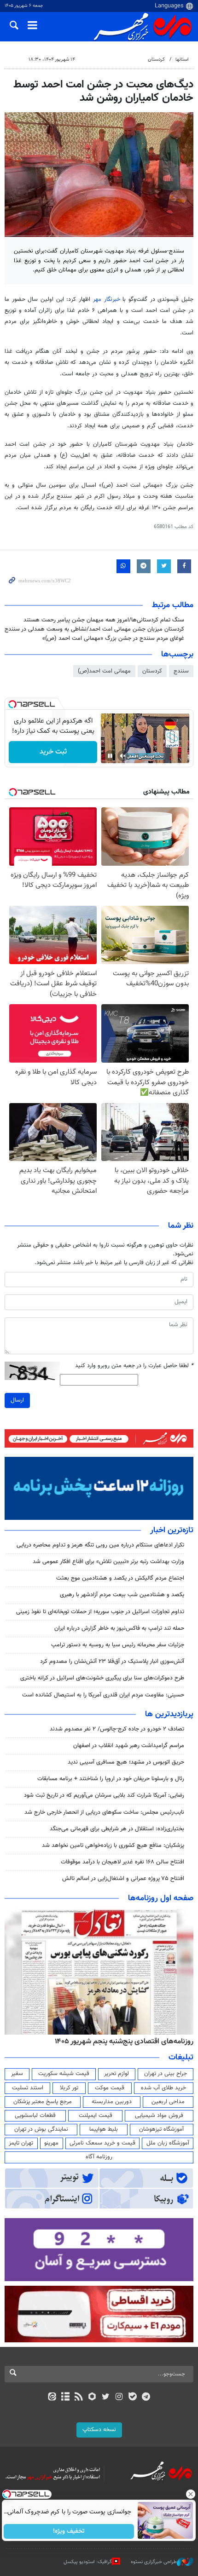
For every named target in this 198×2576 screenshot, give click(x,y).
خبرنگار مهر (108, 299)
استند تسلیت (28, 2088)
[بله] (132, 2398)
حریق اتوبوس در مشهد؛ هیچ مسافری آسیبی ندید (125, 1762)
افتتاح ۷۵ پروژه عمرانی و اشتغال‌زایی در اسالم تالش (123, 1879)
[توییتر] (106, 2398)
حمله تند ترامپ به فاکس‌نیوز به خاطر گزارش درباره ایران (119, 1628)
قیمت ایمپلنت (96, 2116)
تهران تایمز (21, 2143)
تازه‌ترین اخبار (172, 1530)
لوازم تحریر (116, 2074)
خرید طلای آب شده (163, 2088)
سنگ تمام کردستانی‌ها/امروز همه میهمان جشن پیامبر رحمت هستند (104, 620)
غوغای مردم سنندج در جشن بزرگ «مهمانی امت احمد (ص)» (113, 638)
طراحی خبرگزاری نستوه (154, 2562)
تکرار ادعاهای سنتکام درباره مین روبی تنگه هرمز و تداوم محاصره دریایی (100, 1545)
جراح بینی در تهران (166, 2074)
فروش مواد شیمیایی (159, 2116)
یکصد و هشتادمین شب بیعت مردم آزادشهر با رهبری (122, 1595)
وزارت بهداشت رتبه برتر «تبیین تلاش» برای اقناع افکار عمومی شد (108, 1562)
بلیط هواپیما (104, 2129)
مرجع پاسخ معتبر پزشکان (43, 2102)
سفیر (17, 2074)
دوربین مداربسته (112, 2102)
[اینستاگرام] (119, 2398)
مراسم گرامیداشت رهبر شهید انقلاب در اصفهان (129, 1746)
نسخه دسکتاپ (99, 2430)
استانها (182, 60)
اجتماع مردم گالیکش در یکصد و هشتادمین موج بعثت (120, 1578)
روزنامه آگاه (99, 2157)
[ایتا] (52, 2398)
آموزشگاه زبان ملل (168, 2143)
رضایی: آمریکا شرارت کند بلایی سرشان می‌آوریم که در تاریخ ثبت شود (104, 1795)
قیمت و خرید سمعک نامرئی (102, 2143)
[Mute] (123, 756)
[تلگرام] (146, 2398)
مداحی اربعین (168, 2102)
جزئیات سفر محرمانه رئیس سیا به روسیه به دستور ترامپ (118, 1645)
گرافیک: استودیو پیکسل (88, 2562)
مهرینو (51, 2143)
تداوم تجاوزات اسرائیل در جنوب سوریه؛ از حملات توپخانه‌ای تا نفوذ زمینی (100, 1612)
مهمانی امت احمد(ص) (104, 671)
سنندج (181, 671)
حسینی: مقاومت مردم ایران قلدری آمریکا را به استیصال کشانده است (103, 1695)
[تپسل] (12, 704)
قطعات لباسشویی (35, 2116)
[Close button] (191, 2494)
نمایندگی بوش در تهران (41, 2129)
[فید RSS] (79, 2398)
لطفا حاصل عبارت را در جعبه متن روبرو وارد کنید (134, 1366)
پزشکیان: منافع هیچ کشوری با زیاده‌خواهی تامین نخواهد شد (113, 1846)
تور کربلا (69, 2088)
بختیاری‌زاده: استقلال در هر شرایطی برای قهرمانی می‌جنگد (117, 1829)
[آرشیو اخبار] (65, 2398)
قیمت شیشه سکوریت (64, 2074)
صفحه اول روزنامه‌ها (161, 1898)
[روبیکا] (92, 2398)
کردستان (156, 60)
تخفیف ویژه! (69, 2531)
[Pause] (110, 756)
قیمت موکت (110, 2088)
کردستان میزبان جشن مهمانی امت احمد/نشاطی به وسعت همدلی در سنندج (94, 629)
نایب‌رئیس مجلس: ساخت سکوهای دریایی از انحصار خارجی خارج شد (104, 1812)
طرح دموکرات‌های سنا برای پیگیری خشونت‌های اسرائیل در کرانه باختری (102, 1678)
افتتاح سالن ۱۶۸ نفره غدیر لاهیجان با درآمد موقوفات (122, 1862)
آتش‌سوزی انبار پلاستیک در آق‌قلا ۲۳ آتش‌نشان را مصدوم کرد (112, 1662)
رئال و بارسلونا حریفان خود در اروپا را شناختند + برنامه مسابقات (111, 1779)
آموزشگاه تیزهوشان (161, 2129)
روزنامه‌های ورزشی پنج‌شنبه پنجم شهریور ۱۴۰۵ (127, 2041)
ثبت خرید (53, 752)
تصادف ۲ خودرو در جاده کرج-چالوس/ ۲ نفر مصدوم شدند (117, 1729)
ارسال (17, 1400)
